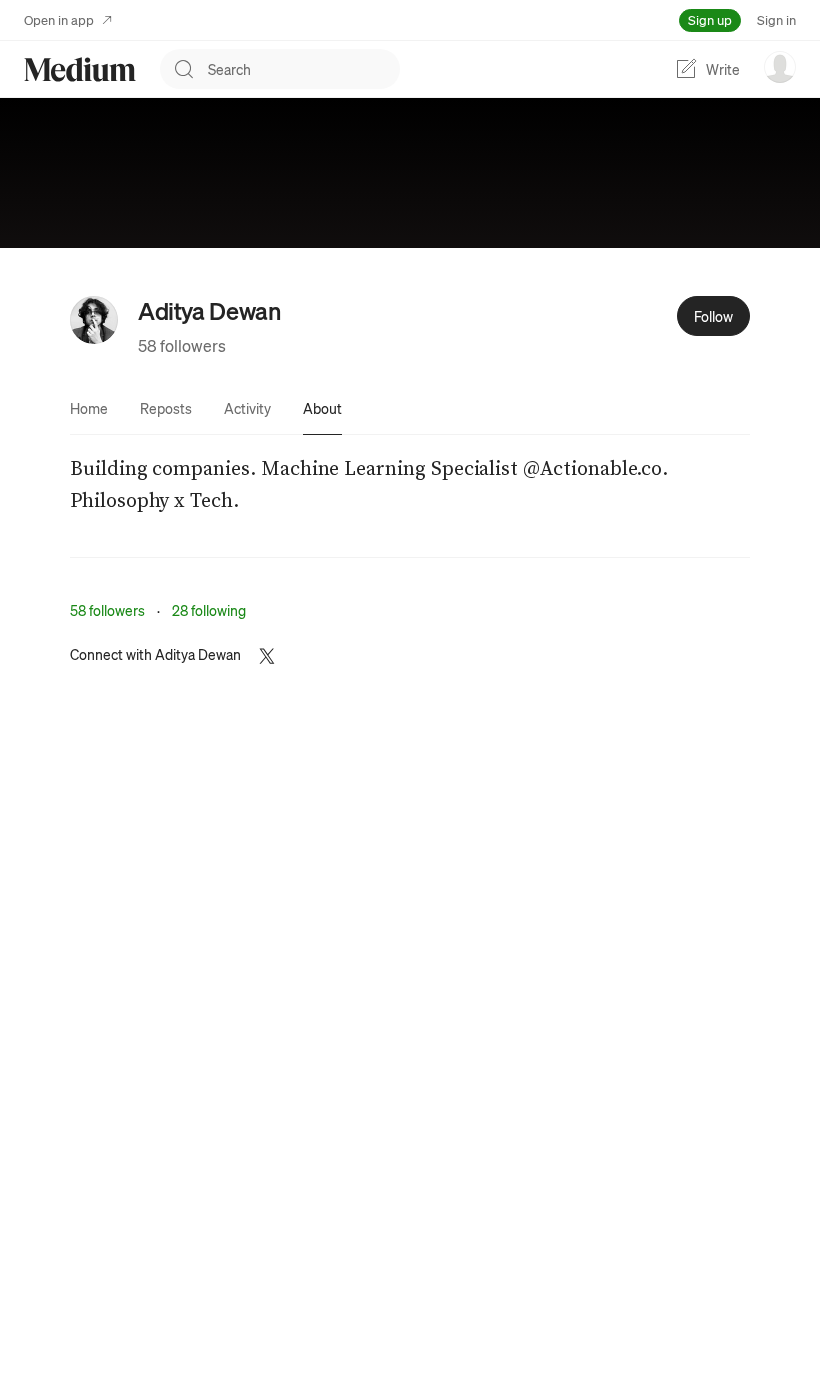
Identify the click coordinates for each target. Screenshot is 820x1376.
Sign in (776, 19)
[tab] (89, 408)
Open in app (59, 19)
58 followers (182, 345)
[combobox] (304, 69)
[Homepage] (80, 69)
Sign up (710, 19)
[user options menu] (780, 67)
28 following (209, 610)
